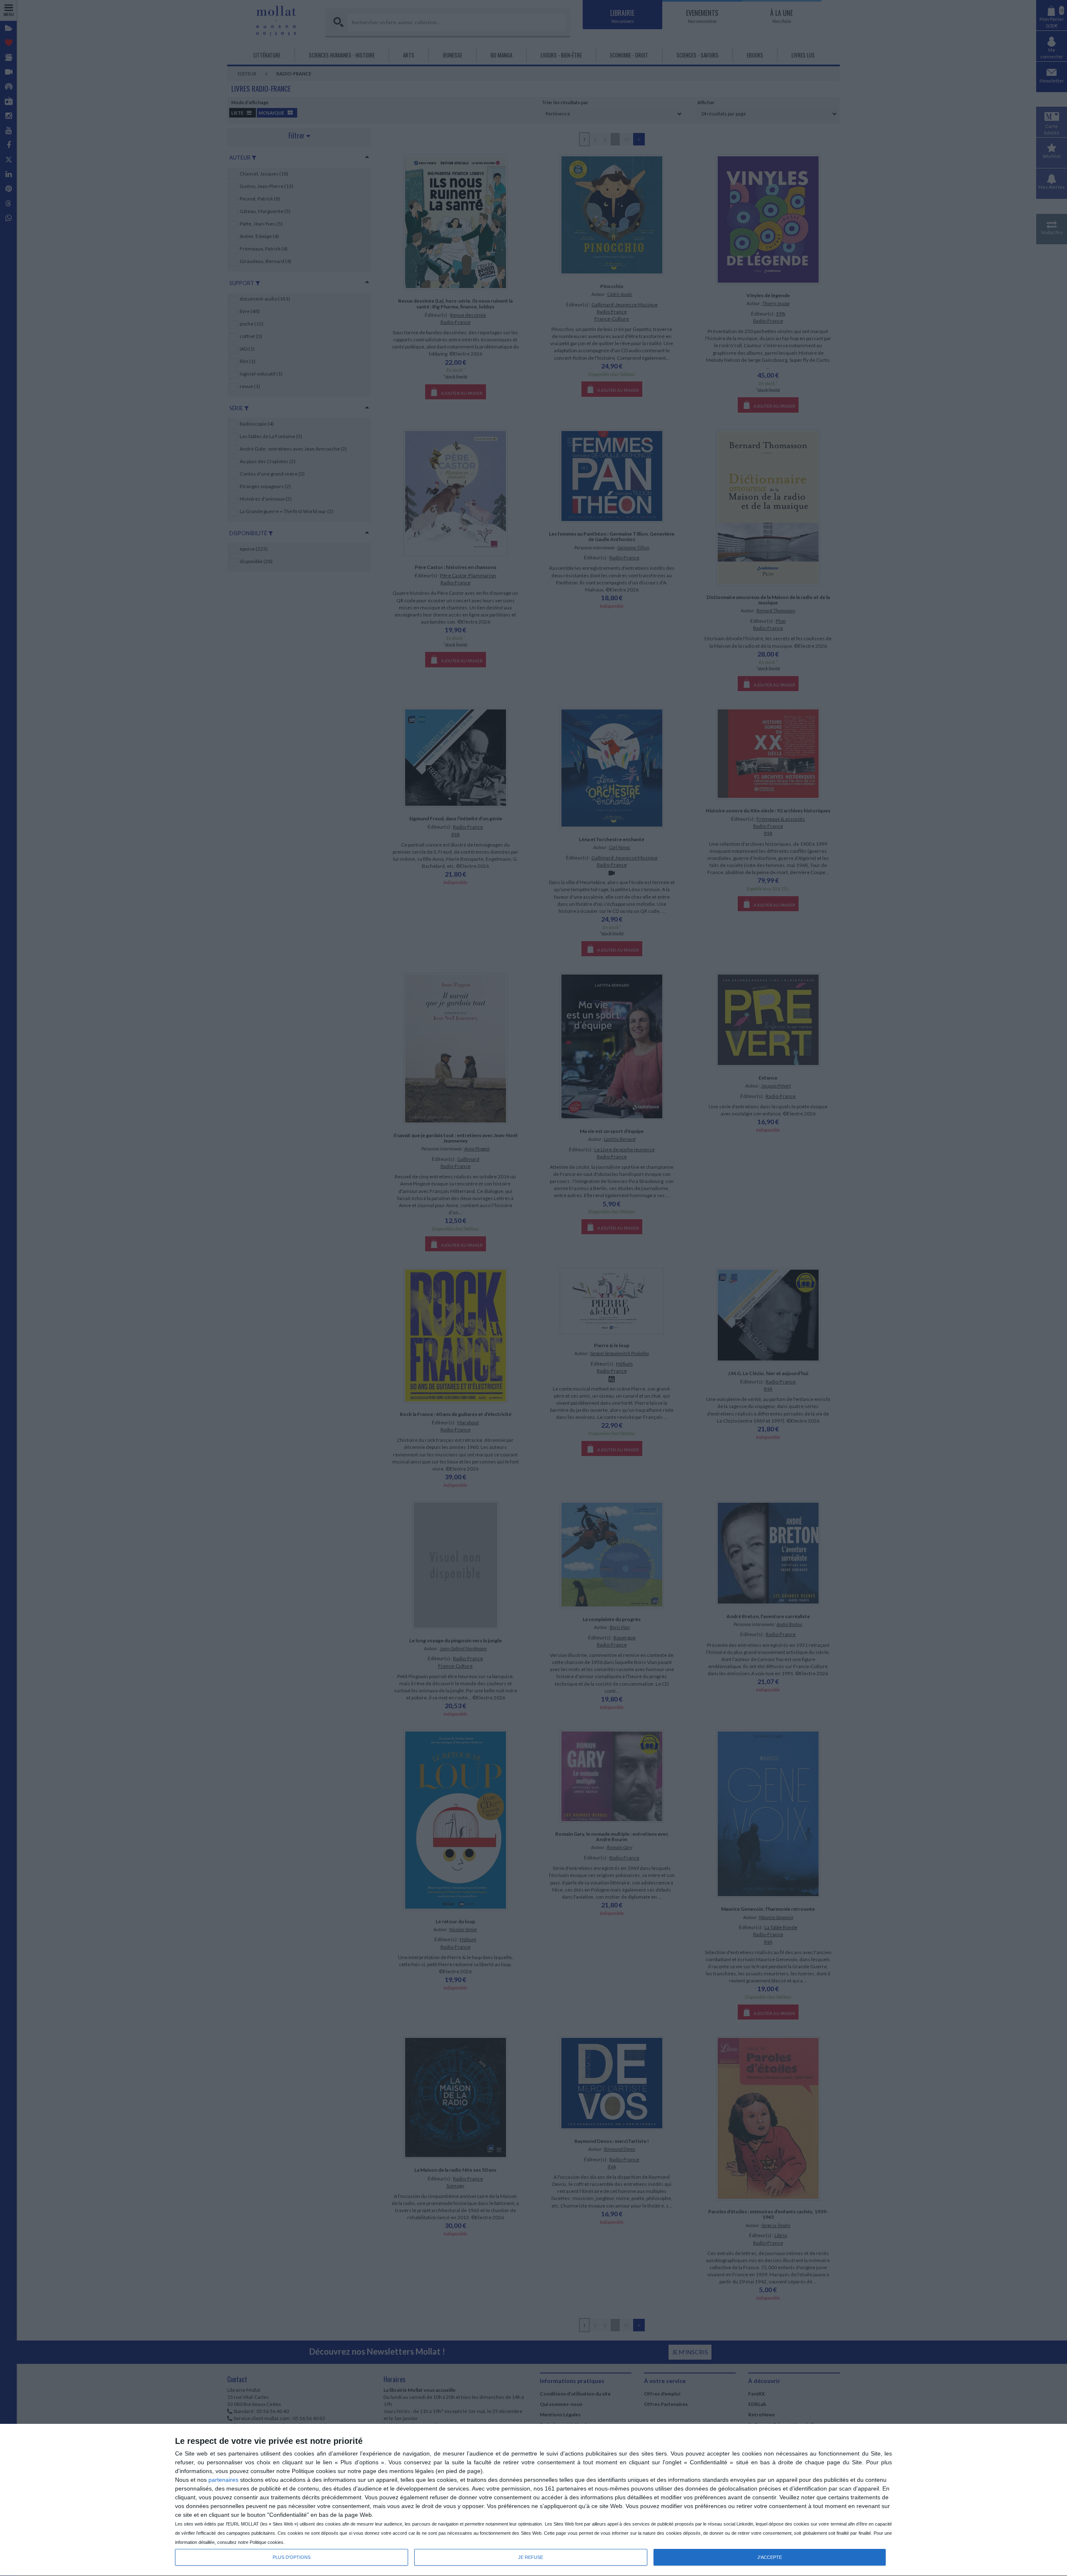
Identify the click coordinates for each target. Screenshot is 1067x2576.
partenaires (223, 2480)
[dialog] (533, 2500)
